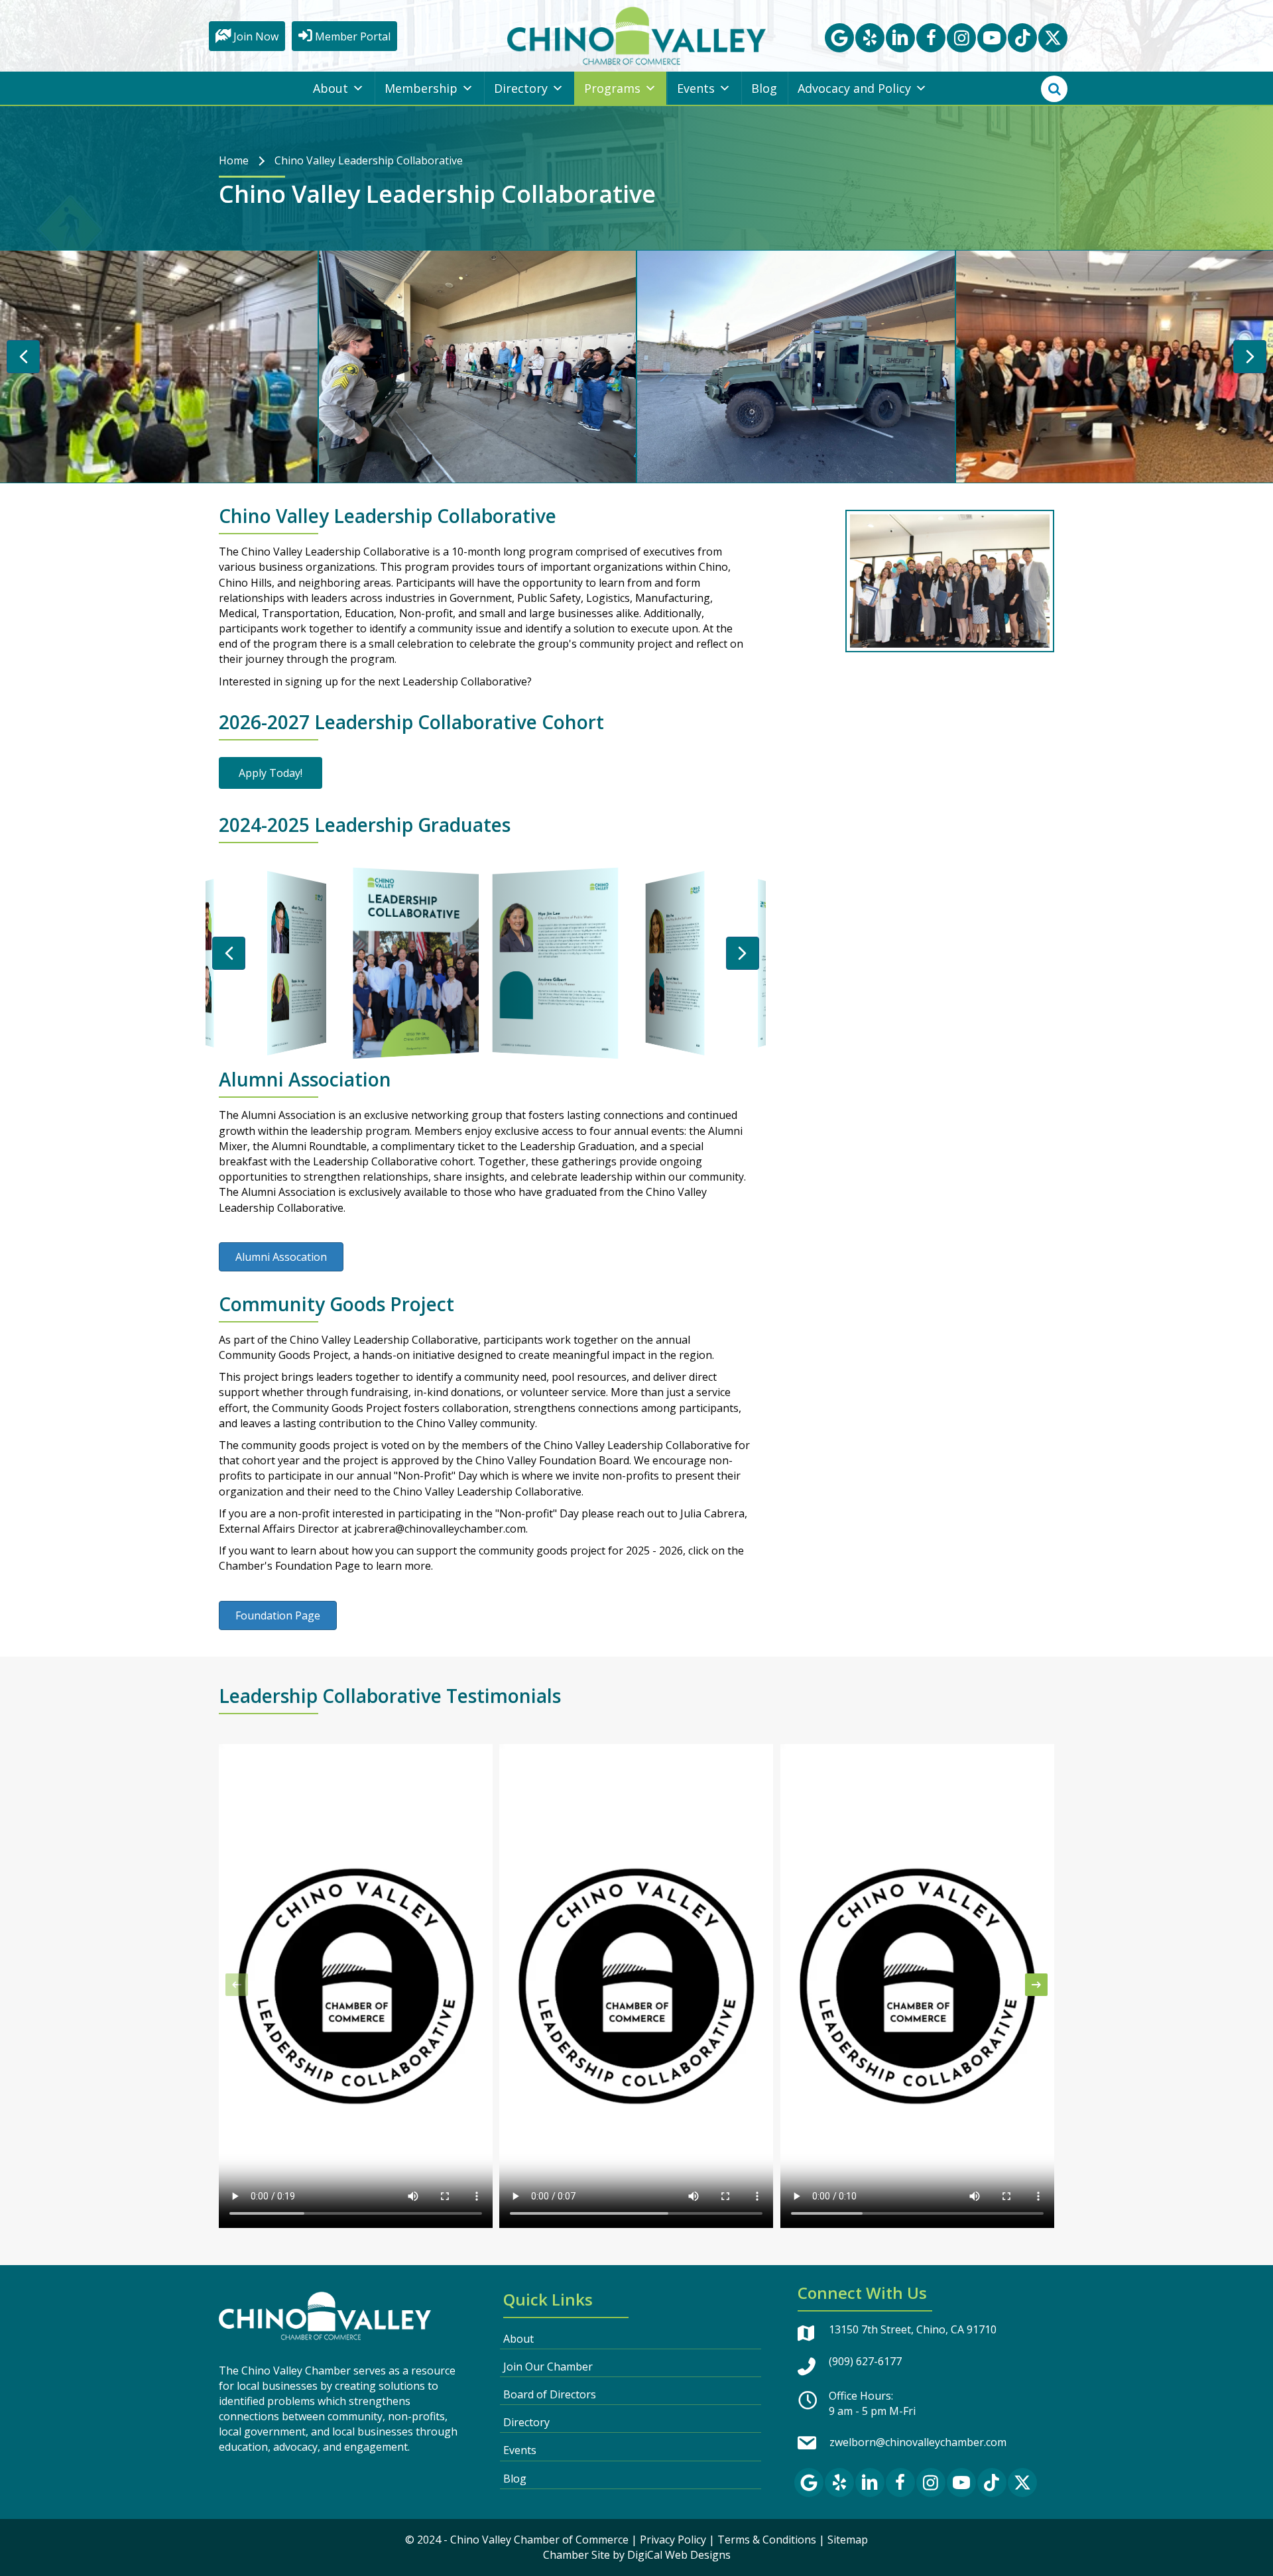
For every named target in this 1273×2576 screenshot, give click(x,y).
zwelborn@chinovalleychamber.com (918, 2442)
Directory (521, 88)
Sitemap (848, 2540)
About (331, 88)
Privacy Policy (673, 2540)
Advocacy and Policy (854, 88)
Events (696, 88)
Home (234, 160)
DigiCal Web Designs (679, 2555)
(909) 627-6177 (865, 2361)
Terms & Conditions (767, 2540)
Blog (764, 88)
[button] (839, 38)
